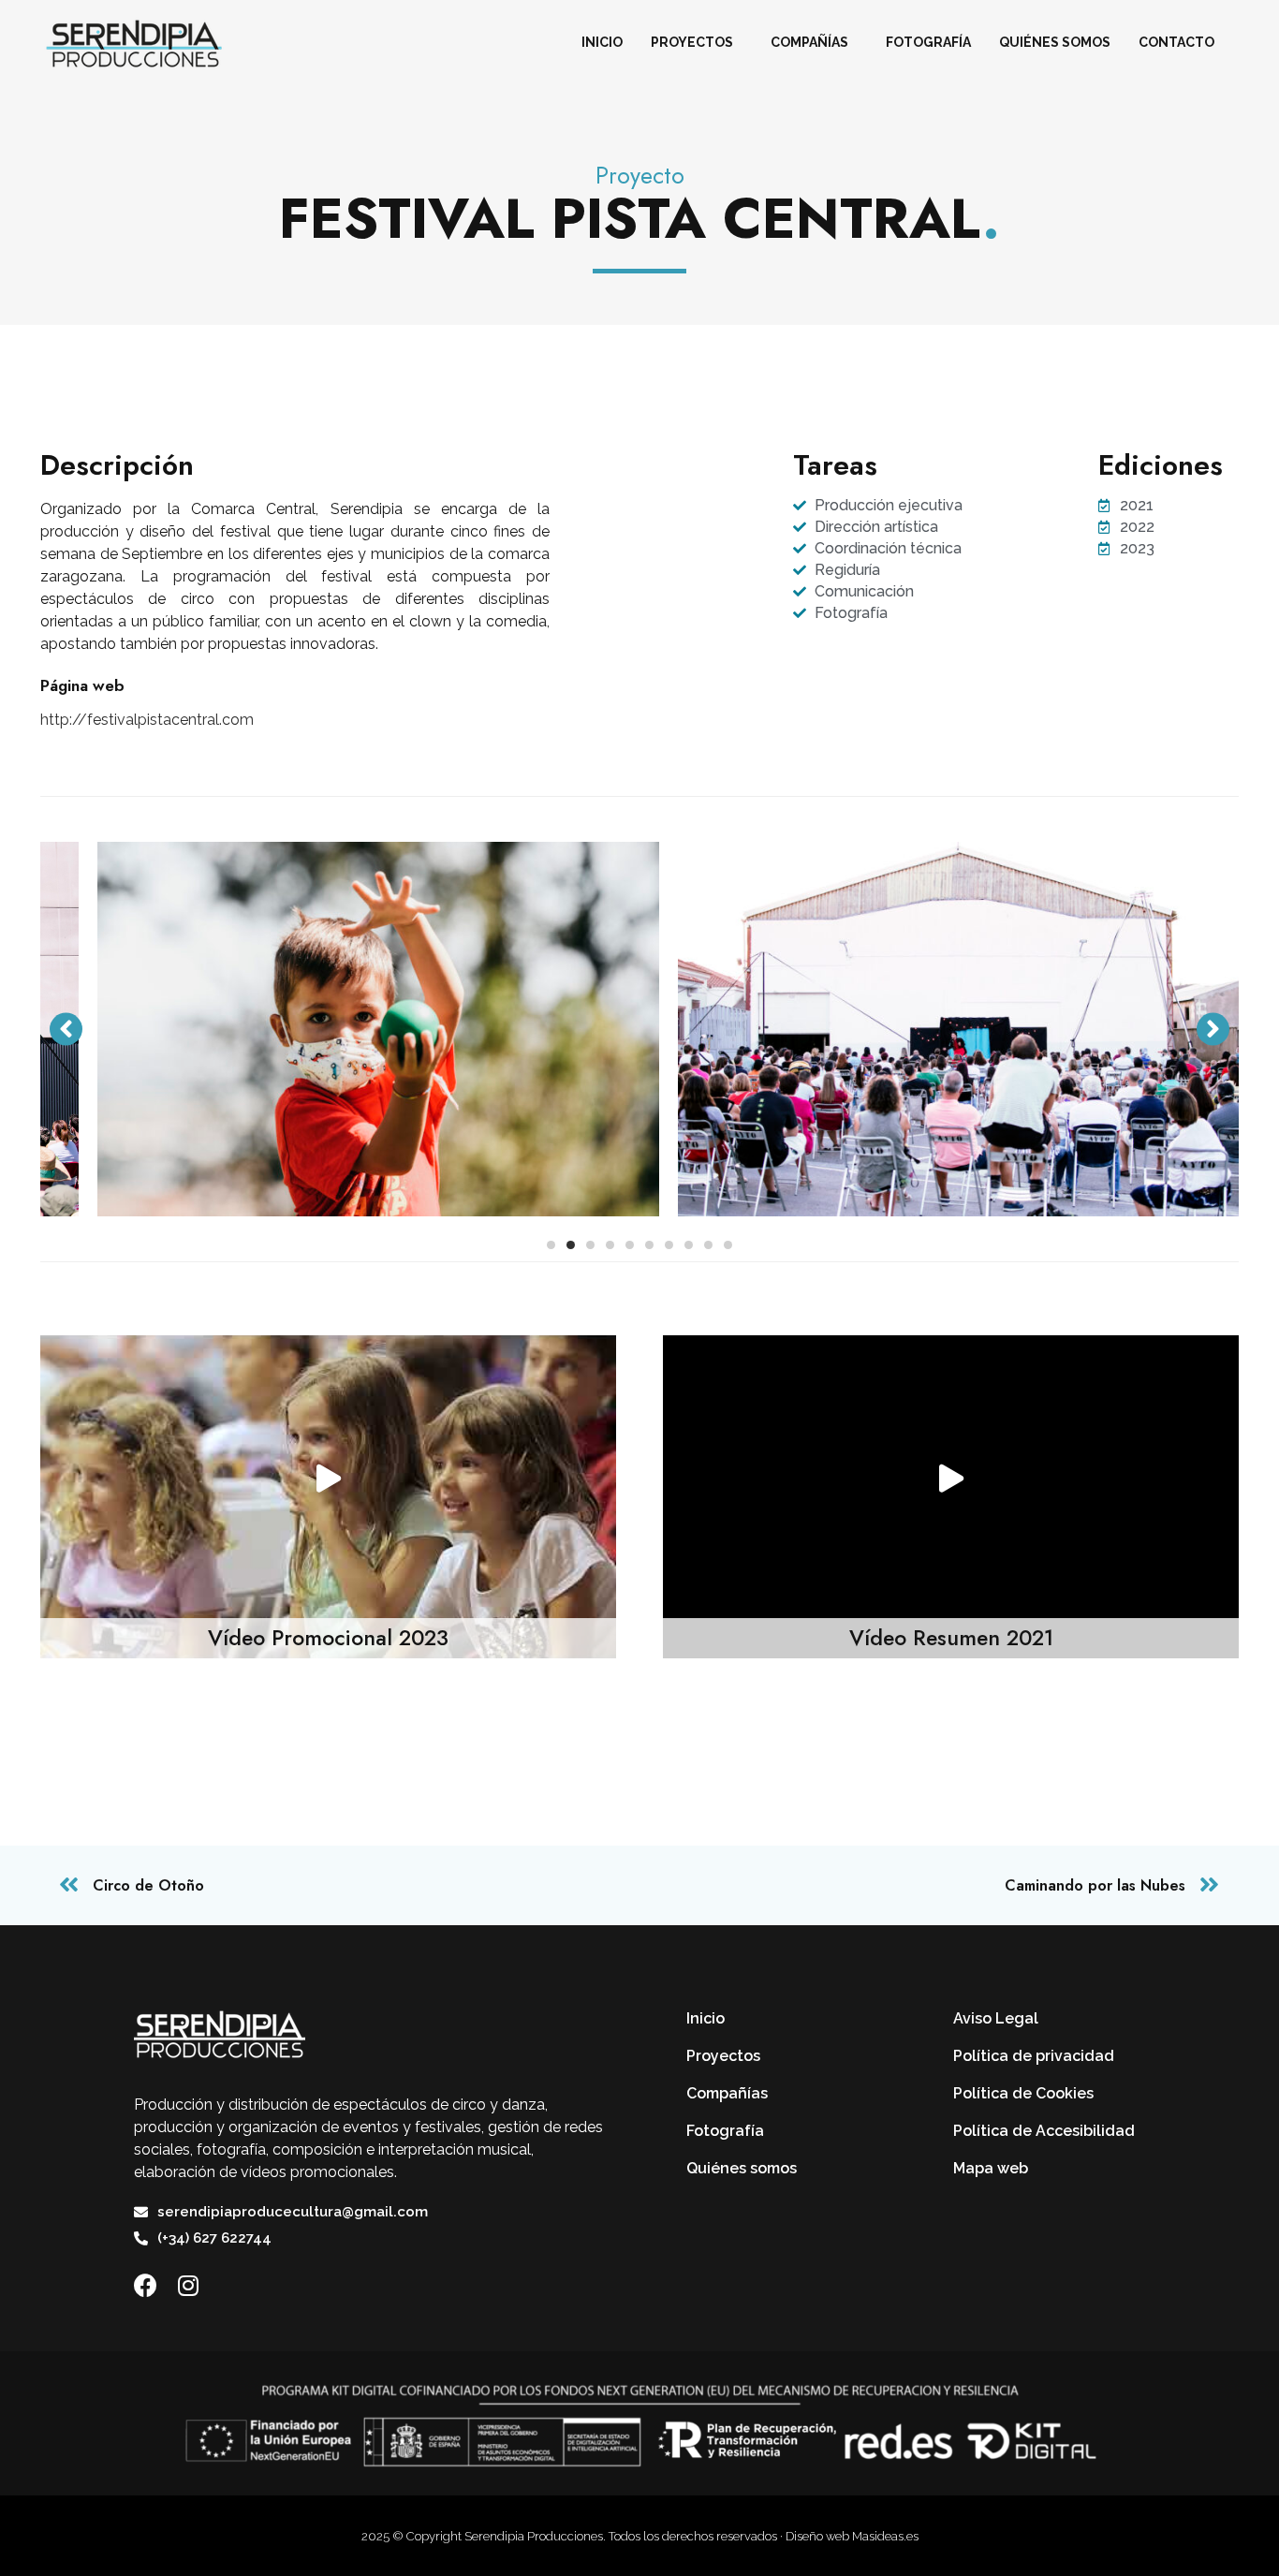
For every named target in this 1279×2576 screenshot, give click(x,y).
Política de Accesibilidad (1044, 2131)
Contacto (1176, 42)
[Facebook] (146, 2285)
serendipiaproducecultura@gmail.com (293, 2212)
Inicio (602, 42)
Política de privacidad (1034, 2056)
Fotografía (928, 42)
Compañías (809, 42)
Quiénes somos (1055, 42)
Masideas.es (885, 2536)
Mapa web (991, 2168)
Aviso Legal (996, 2018)
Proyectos (692, 42)
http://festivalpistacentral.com (147, 720)
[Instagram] (188, 2285)
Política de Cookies (1023, 2093)
